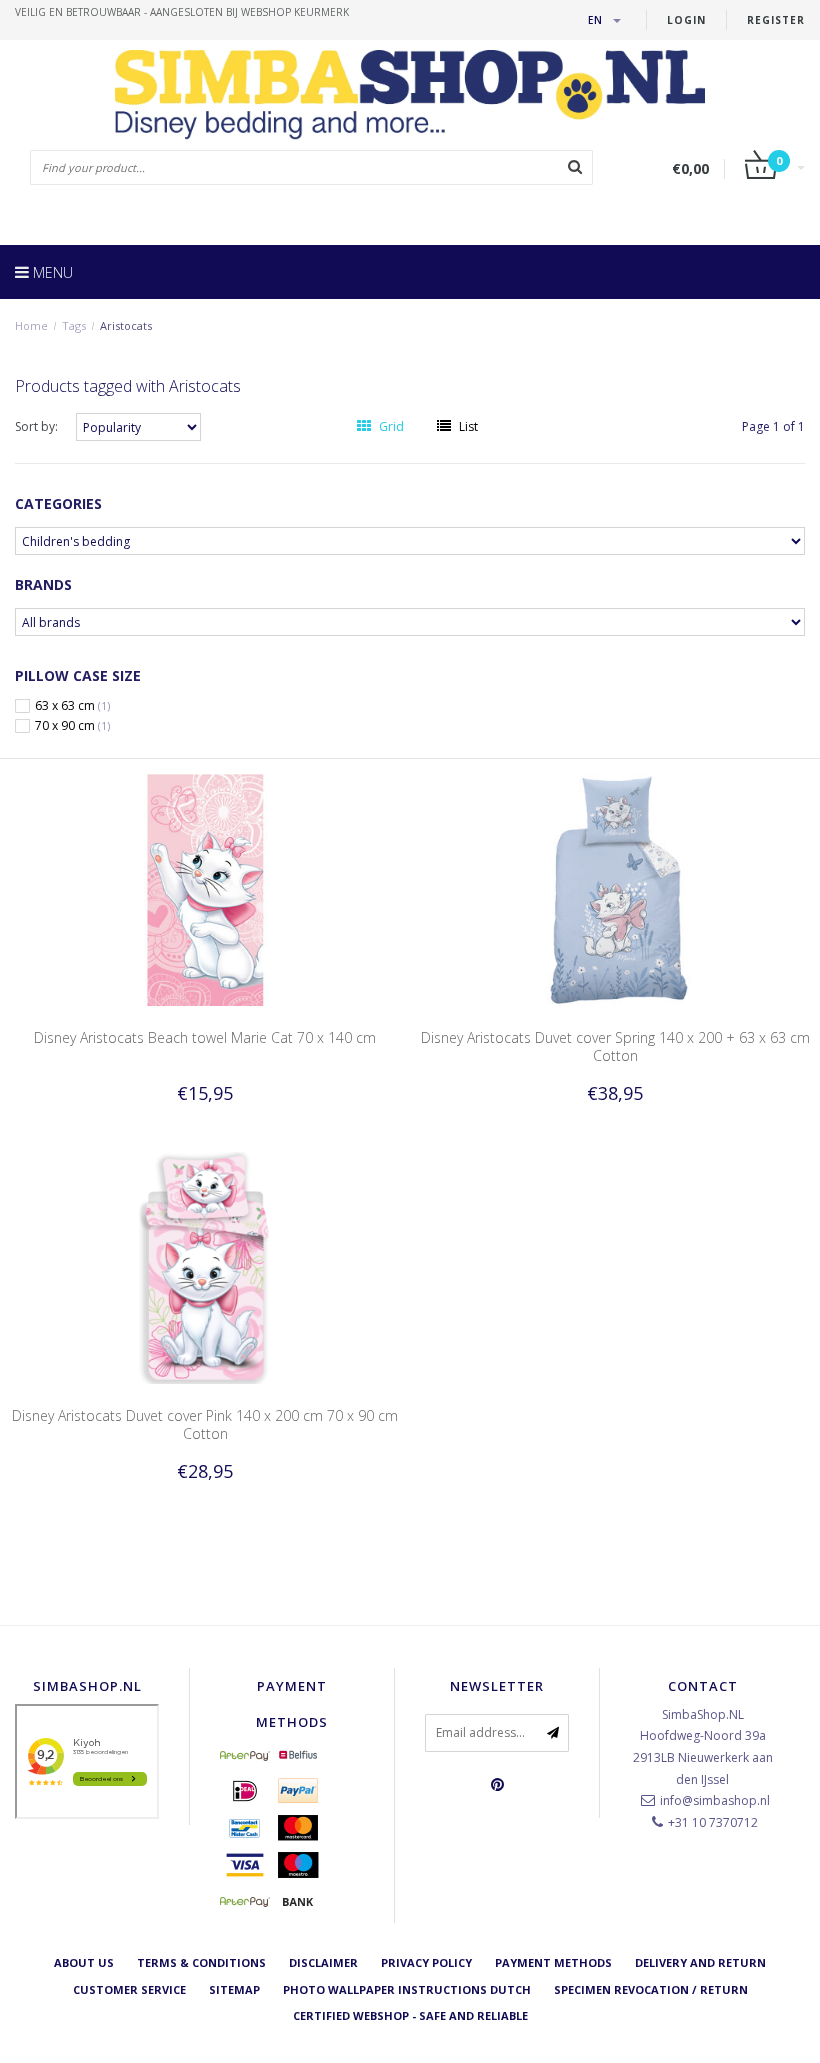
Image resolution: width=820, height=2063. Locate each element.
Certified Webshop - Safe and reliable (410, 2015)
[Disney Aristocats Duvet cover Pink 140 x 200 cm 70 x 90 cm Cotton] (205, 1266)
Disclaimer (323, 1962)
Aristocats (126, 325)
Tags (74, 325)
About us (84, 1962)
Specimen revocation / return (651, 1989)
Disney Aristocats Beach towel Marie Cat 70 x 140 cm (205, 1037)
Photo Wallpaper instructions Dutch (407, 1989)
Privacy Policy (426, 1962)
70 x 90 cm (72, 726)
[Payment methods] (245, 1755)
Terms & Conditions (201, 1962)
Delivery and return (700, 1962)
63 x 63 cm (72, 706)
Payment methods (553, 1962)
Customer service (129, 1989)
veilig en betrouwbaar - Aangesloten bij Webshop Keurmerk (182, 12)
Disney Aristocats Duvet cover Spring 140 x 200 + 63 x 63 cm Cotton (615, 1046)
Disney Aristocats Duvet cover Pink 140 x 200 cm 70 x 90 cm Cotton (205, 1424)
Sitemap (234, 1989)
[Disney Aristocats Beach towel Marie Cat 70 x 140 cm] (205, 888)
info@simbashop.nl (715, 1800)
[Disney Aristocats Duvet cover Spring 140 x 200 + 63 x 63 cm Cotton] (615, 888)
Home (31, 325)
